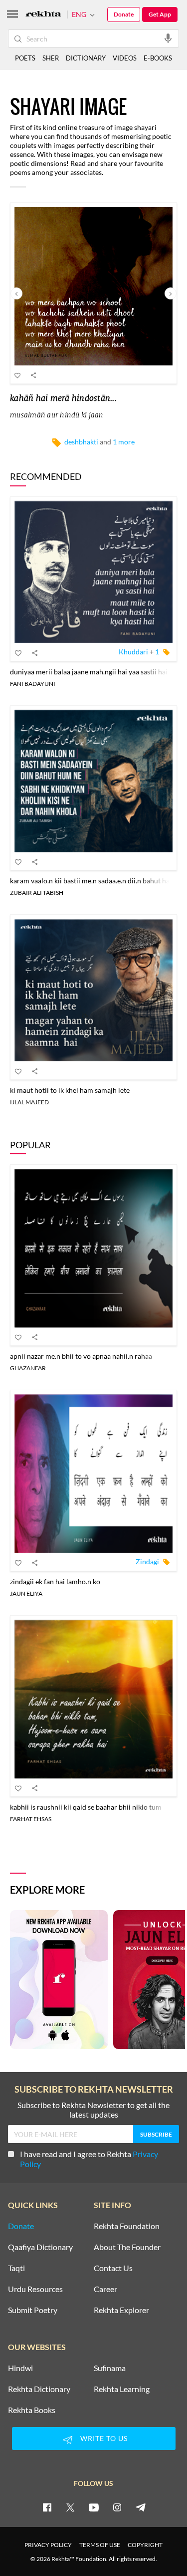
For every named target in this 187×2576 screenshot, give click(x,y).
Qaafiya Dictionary (40, 2247)
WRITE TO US (104, 2438)
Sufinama (110, 2368)
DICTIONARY (86, 58)
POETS (25, 58)
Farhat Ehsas (31, 1819)
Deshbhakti (81, 442)
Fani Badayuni (33, 684)
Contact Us (113, 2268)
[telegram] (141, 2507)
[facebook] (47, 2507)
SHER (51, 58)
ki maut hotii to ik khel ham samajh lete (70, 1090)
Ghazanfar (28, 1368)
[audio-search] (168, 38)
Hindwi (20, 2368)
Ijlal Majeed (29, 1102)
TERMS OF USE (100, 2545)
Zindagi (147, 1561)
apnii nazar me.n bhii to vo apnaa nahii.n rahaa (81, 1356)
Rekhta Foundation (127, 2226)
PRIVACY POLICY (48, 2545)
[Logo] (43, 15)
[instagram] (117, 2507)
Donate (124, 14)
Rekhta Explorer (121, 2310)
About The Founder (127, 2247)
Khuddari (133, 652)
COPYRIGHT (145, 2545)
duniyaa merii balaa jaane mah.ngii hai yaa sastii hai (89, 672)
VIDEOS (125, 58)
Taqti (16, 2268)
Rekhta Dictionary (39, 2389)
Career (105, 2289)
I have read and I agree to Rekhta (89, 2159)
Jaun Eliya (26, 1593)
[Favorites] (18, 375)
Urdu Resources (35, 2289)
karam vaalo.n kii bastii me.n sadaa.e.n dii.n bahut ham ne (97, 881)
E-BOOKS (158, 58)
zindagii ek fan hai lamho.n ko (55, 1581)
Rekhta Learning (122, 2389)
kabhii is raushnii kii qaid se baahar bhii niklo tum (86, 1807)
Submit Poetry (33, 2310)
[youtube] (94, 2507)
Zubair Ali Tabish (37, 893)
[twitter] (70, 2507)
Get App (160, 14)
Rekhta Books (32, 2410)
